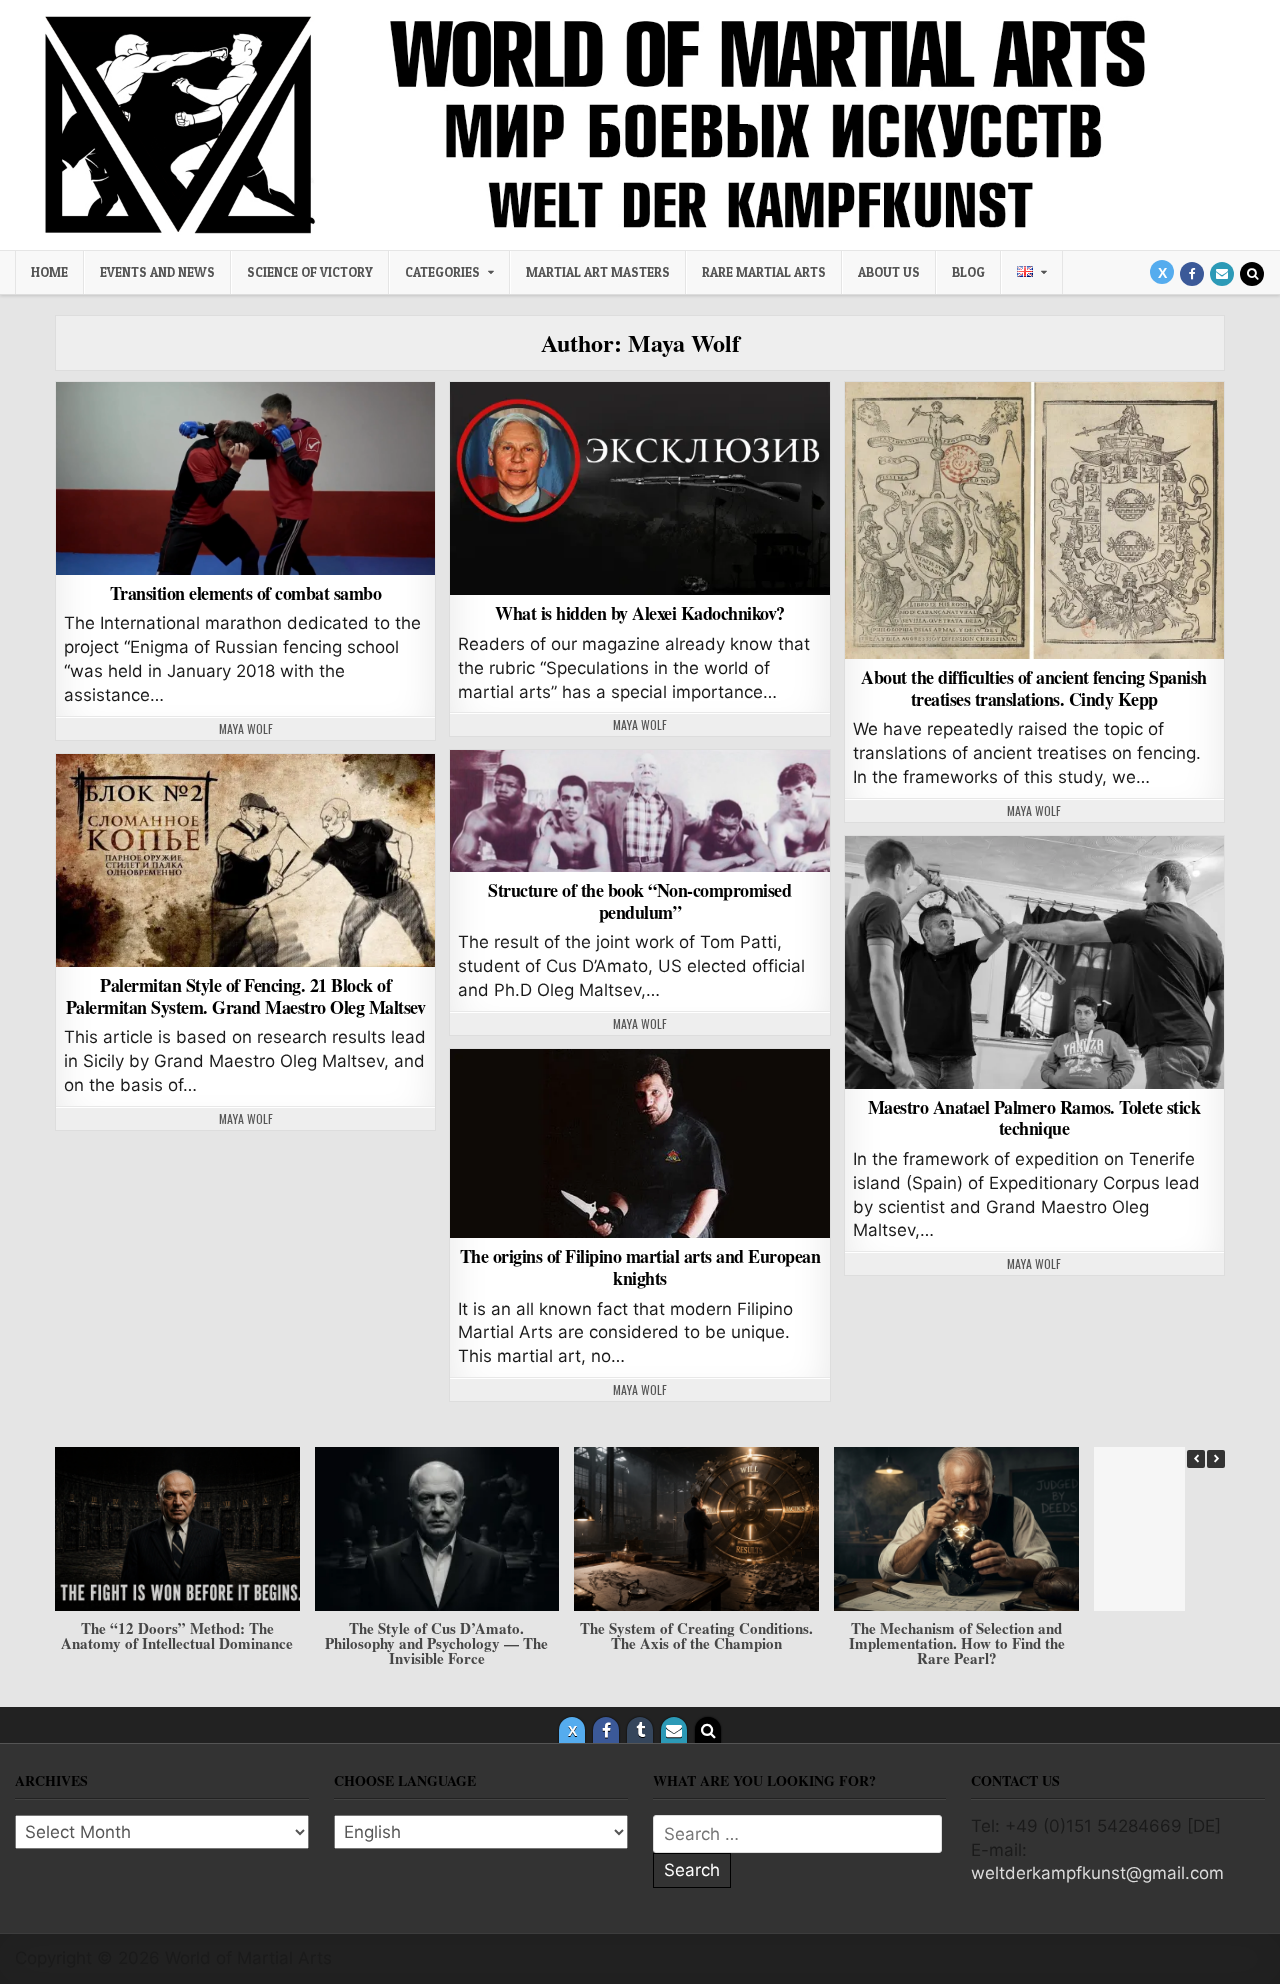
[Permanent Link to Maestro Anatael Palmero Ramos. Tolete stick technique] (1034, 962)
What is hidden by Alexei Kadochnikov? (640, 613)
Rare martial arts (764, 272)
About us (889, 272)
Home (49, 272)
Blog (968, 272)
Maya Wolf (246, 729)
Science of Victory (310, 272)
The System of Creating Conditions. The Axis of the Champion (696, 1635)
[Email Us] (1222, 274)
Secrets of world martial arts (246, 433)
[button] (1216, 1459)
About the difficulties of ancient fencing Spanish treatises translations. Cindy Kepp (1034, 688)
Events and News (157, 272)
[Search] (1252, 274)
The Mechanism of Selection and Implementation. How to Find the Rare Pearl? (957, 1643)
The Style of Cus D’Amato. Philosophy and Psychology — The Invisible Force (436, 1643)
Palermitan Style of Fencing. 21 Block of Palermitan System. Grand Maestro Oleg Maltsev (246, 996)
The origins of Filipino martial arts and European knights (640, 1267)
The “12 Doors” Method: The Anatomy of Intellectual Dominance (177, 1635)
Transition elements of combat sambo (246, 593)
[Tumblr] (640, 1730)
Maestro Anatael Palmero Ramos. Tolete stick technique (1034, 1118)
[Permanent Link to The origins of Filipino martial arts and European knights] (639, 1144)
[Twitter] (1162, 272)
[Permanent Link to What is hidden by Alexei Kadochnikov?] (639, 488)
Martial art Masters (598, 272)
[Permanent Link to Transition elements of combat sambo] (245, 478)
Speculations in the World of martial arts (640, 433)
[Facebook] (1192, 274)
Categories (442, 272)
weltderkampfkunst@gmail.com (1097, 1873)
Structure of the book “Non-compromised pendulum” (639, 901)
